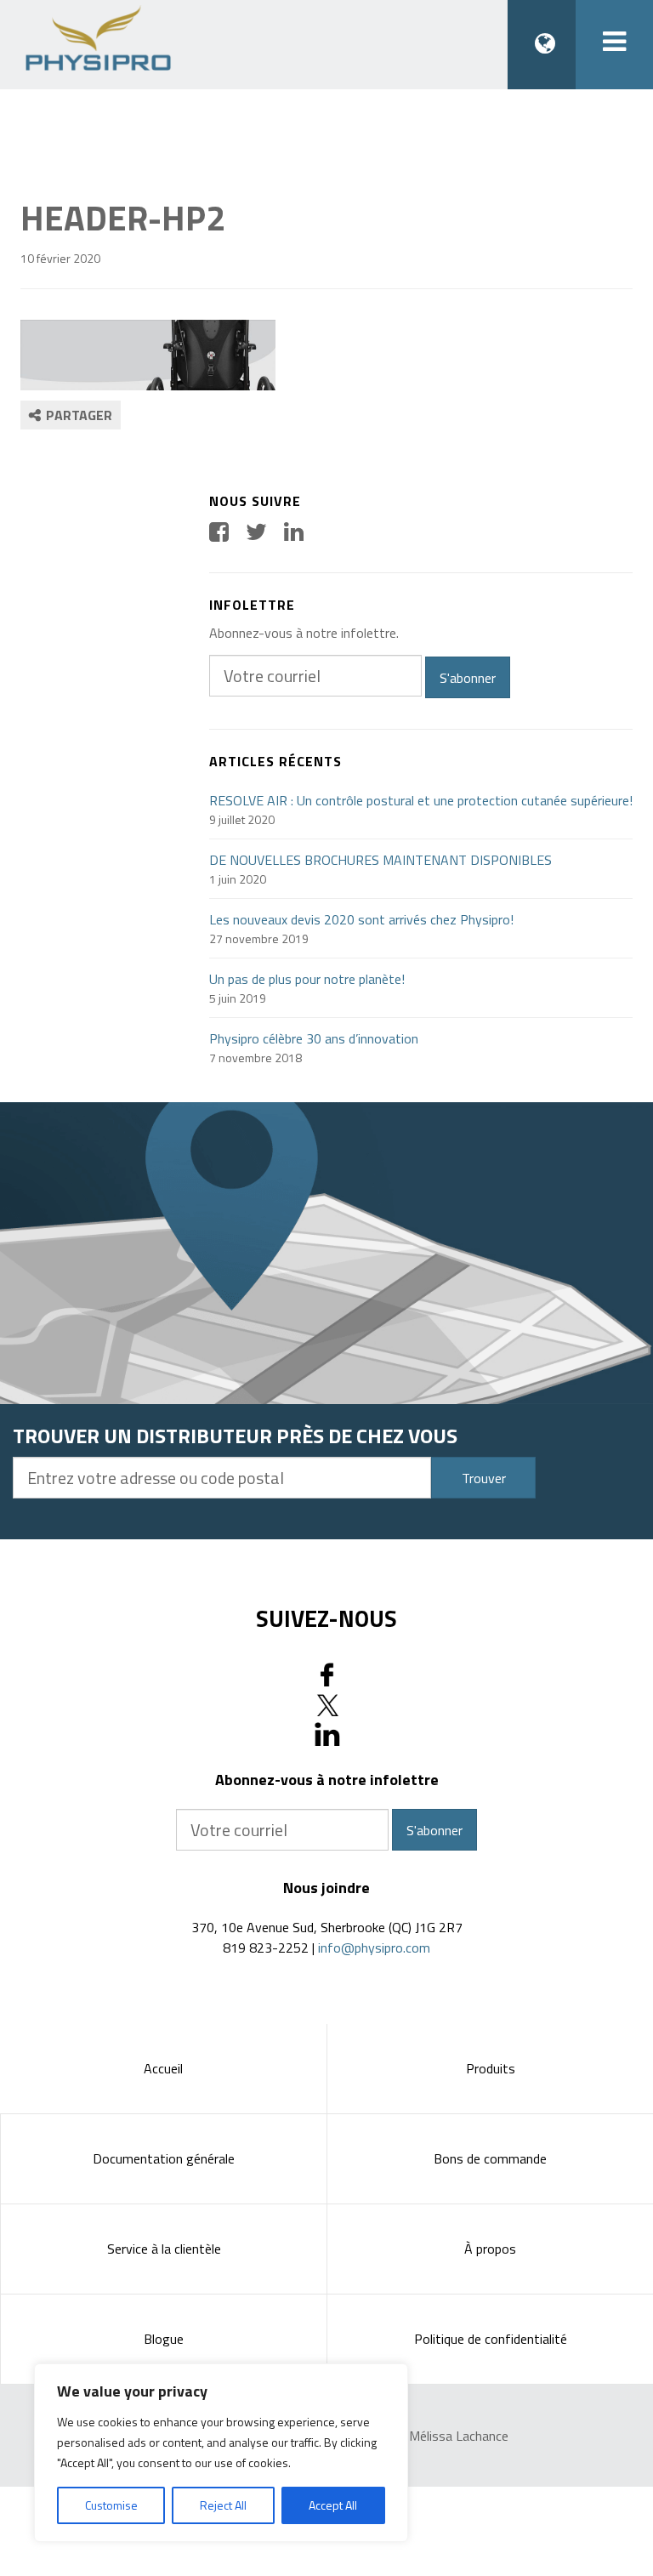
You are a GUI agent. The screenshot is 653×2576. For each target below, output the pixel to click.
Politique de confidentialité (491, 2339)
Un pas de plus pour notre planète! (307, 979)
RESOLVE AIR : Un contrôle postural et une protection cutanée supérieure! (421, 800)
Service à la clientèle (164, 2249)
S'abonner (468, 678)
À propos (490, 2249)
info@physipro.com (374, 1948)
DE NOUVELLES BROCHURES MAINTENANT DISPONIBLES (380, 860)
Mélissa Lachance (459, 2436)
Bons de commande (490, 2158)
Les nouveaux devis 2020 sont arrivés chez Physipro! (361, 919)
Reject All (223, 2505)
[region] (221, 2453)
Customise (111, 2505)
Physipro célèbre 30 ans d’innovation (314, 1038)
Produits (491, 2068)
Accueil (163, 2068)
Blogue (164, 2339)
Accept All (333, 2505)
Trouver (484, 1478)
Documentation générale (164, 2158)
